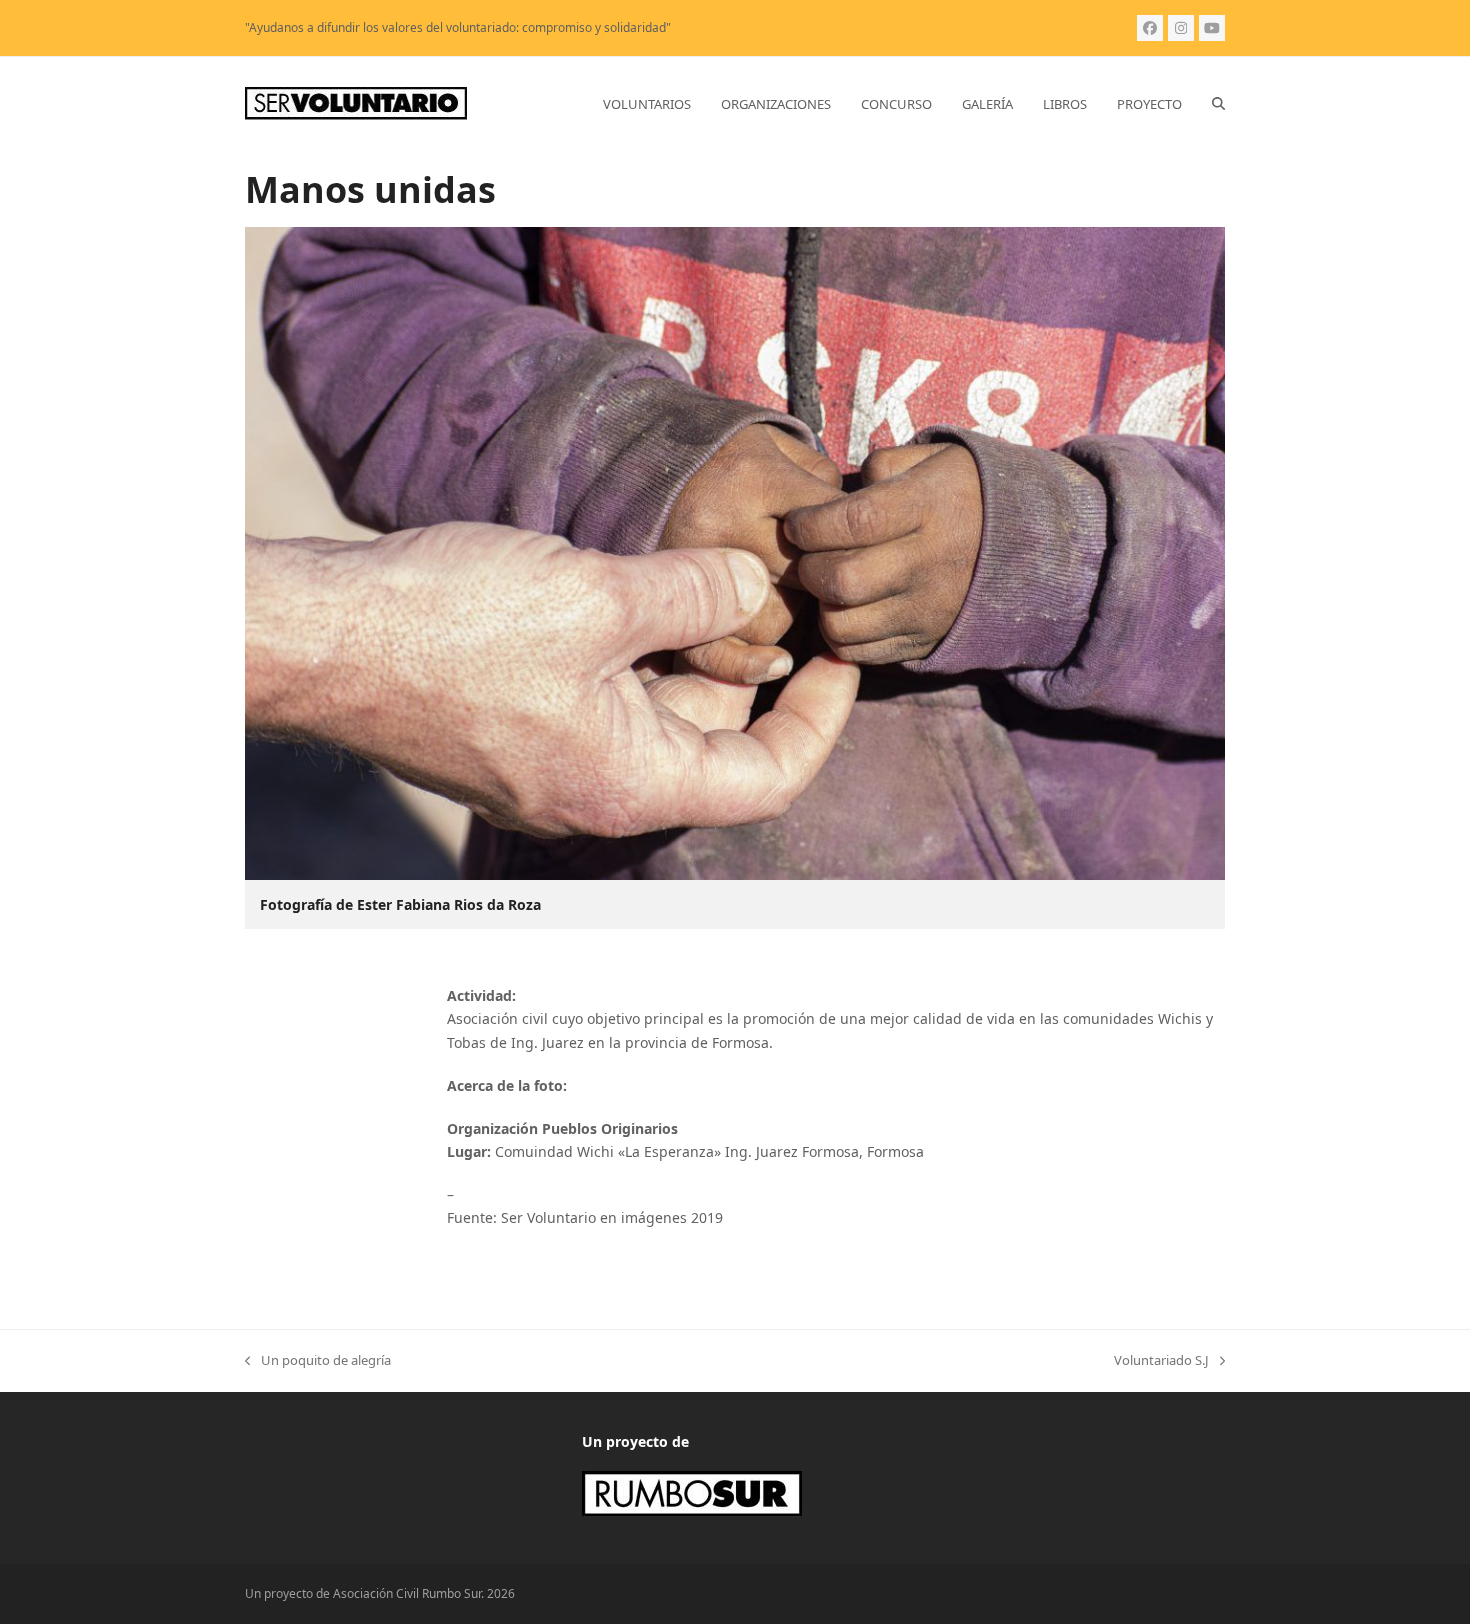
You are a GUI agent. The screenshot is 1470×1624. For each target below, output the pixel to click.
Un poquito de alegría (318, 1361)
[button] (1218, 104)
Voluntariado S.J (1161, 1361)
